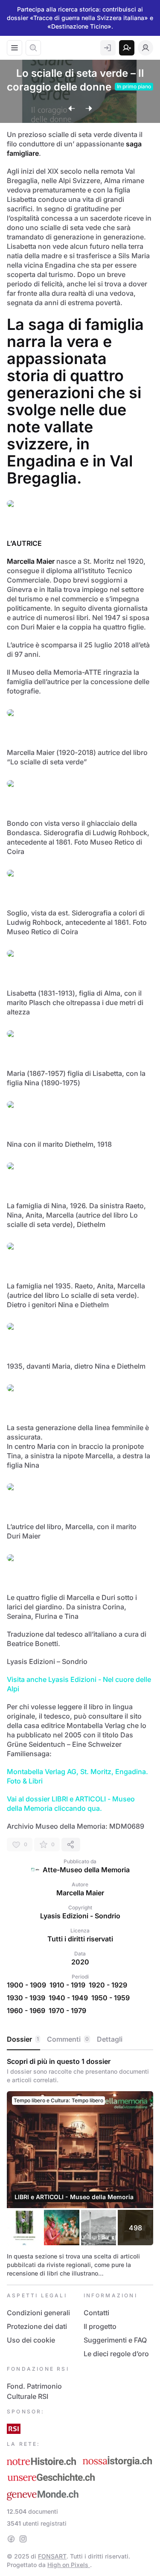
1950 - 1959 (111, 1998)
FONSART (52, 2556)
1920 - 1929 (108, 1985)
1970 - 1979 (67, 2011)
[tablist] (80, 2040)
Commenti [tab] (68, 2039)
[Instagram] (23, 2539)
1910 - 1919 (67, 1985)
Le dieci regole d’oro (116, 2354)
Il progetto (100, 2326)
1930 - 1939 (26, 1998)
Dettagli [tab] (110, 2039)
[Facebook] (11, 2539)
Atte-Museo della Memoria (86, 1870)
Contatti (96, 2313)
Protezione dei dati (37, 2326)
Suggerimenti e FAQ (115, 2340)
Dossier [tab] (23, 2039)
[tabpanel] (80, 2167)
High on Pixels (69, 2565)
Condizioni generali (38, 2313)
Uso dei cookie (31, 2340)
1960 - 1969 (26, 2011)
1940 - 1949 (68, 1998)
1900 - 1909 (26, 1985)
